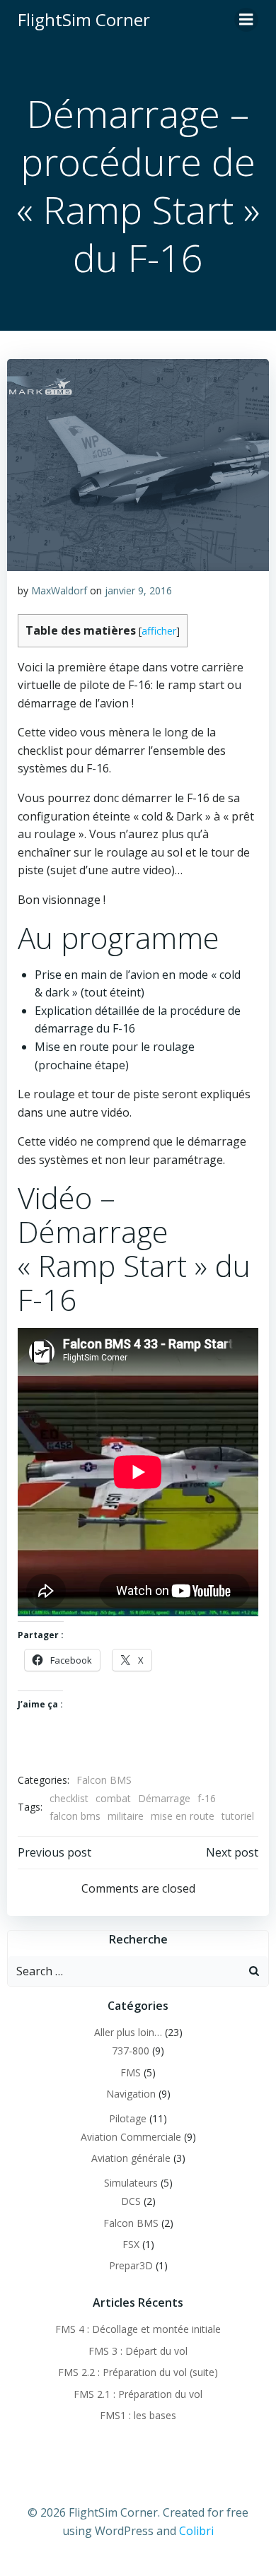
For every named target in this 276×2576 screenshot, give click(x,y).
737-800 (131, 2051)
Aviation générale (131, 2158)
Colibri (196, 2531)
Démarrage (164, 1798)
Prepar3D (131, 2265)
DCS (131, 2201)
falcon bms (75, 1816)
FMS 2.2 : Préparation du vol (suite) (138, 2372)
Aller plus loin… (128, 2032)
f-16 (207, 1798)
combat (113, 1798)
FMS (131, 2072)
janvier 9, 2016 (138, 590)
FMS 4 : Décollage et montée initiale (138, 2329)
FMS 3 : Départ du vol (138, 2351)
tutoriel (238, 1816)
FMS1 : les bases (138, 2415)
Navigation (131, 2094)
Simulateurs (131, 2183)
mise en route (183, 1816)
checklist (69, 1798)
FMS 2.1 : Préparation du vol (138, 2394)
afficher (159, 631)
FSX (131, 2244)
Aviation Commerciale (131, 2137)
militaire (126, 1816)
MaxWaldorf (59, 590)
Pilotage (128, 2118)
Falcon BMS (104, 1780)
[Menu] (246, 20)
